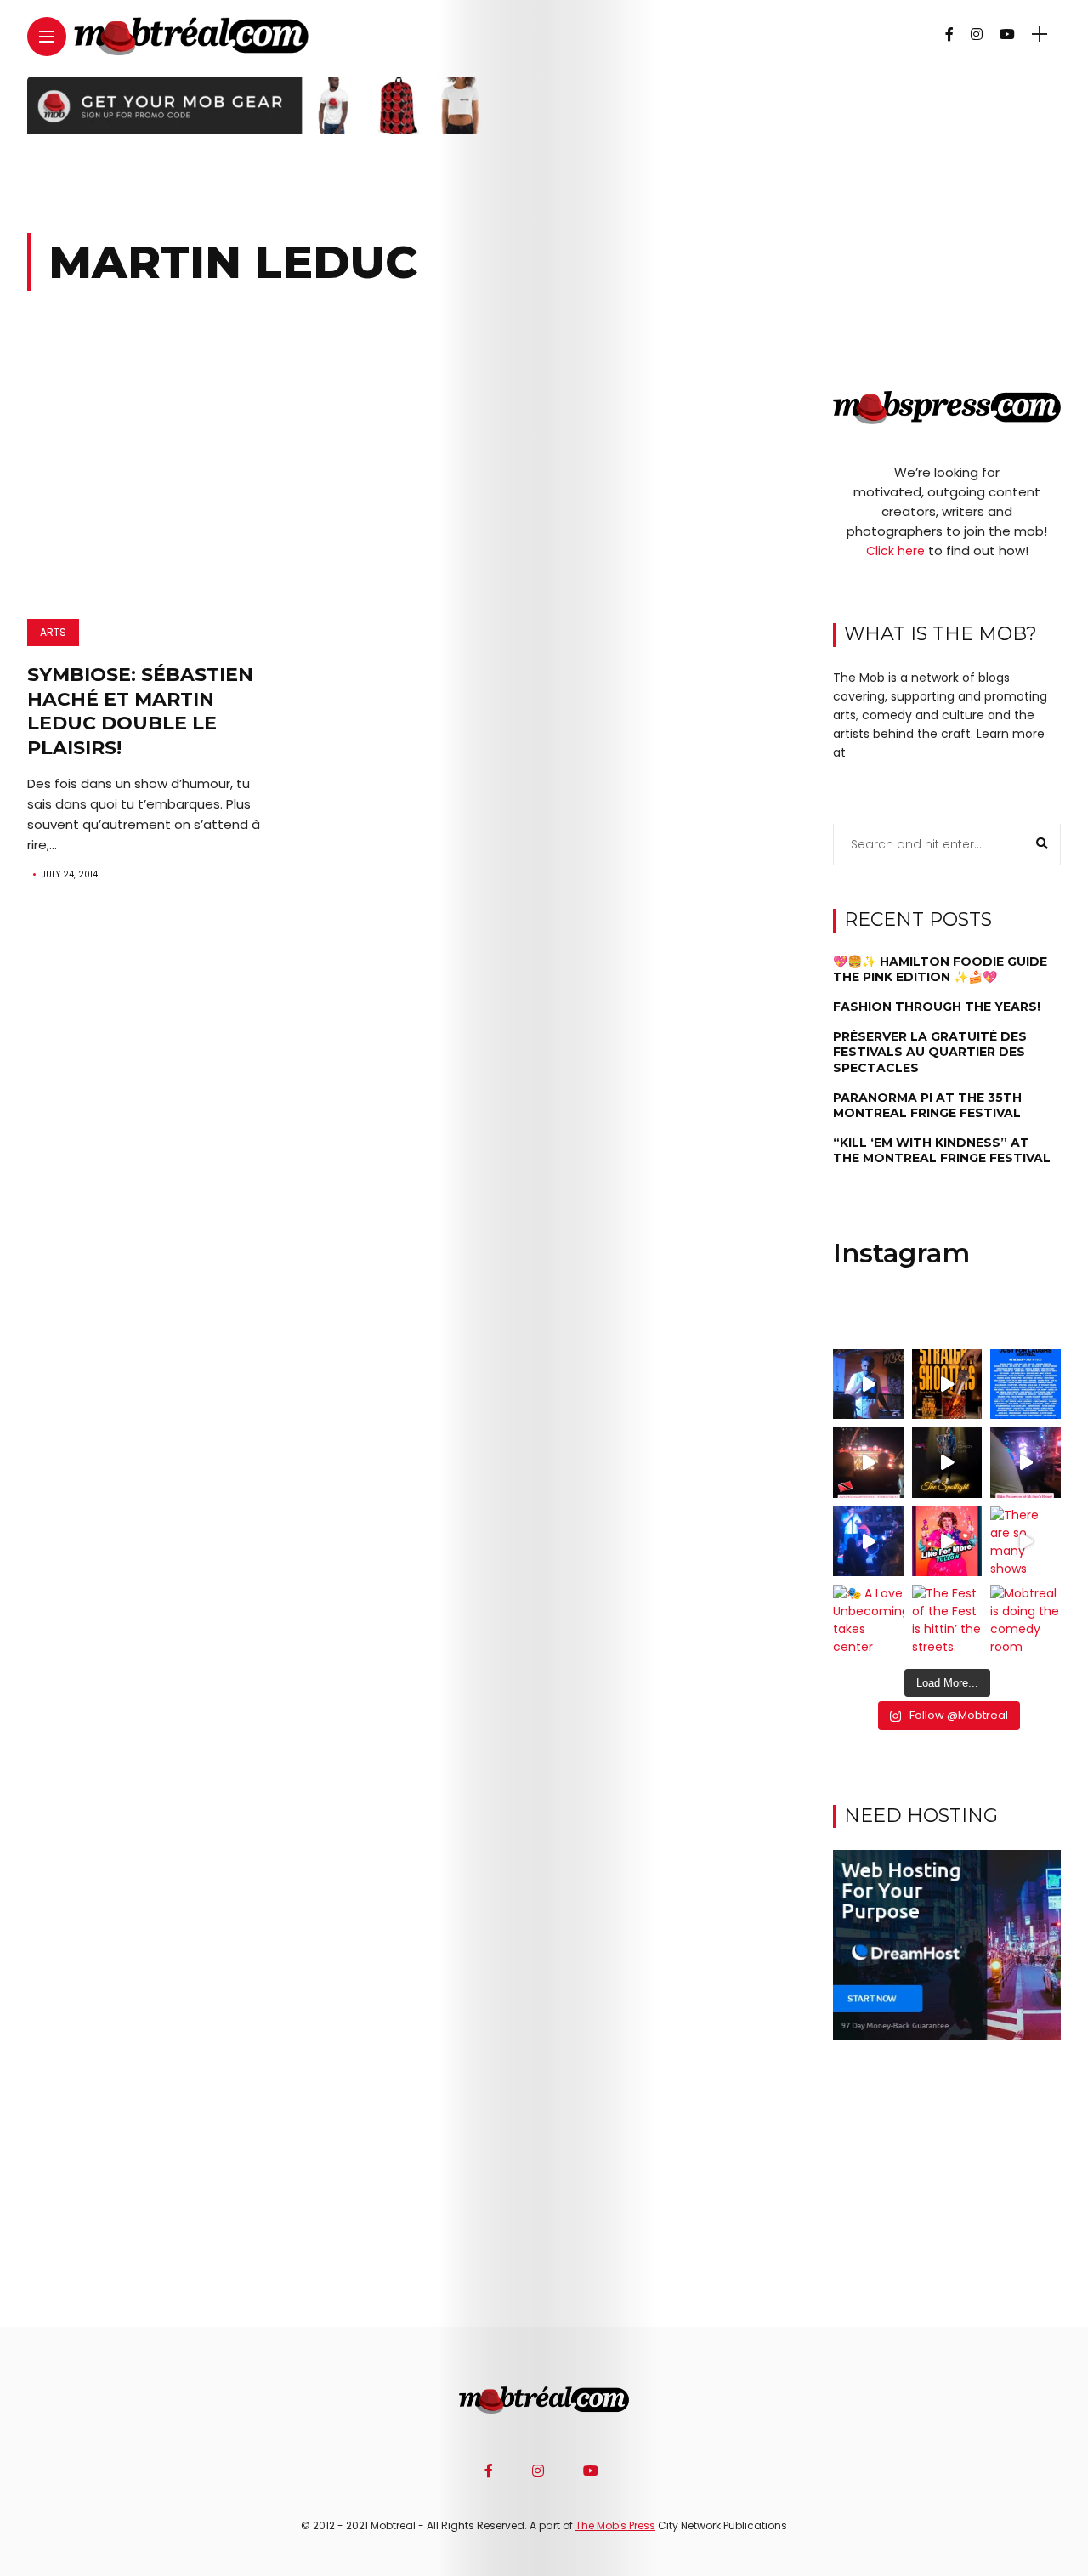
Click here (895, 552)
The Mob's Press (615, 2525)
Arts (53, 632)
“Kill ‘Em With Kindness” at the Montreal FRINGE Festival (942, 1151)
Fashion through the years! (937, 1007)
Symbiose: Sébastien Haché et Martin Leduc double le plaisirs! (140, 711)
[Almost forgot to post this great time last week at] (868, 1463)
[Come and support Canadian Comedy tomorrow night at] (947, 1463)
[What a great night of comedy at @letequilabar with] (868, 1384)
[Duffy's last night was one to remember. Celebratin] (868, 1542)
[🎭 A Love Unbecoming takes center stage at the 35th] (868, 1620)
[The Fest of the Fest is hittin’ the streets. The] (947, 1620)
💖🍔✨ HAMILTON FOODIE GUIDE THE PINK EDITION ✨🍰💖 (940, 969)
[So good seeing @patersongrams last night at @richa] (1026, 1463)
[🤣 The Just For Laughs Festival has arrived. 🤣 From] (1026, 1384)
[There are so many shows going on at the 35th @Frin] (1026, 1542)
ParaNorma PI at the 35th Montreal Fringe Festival (927, 1106)
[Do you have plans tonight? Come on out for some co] (947, 1384)
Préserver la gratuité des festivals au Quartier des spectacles (930, 1053)
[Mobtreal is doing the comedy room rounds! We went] (1026, 1620)
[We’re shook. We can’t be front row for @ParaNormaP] (947, 1542)
